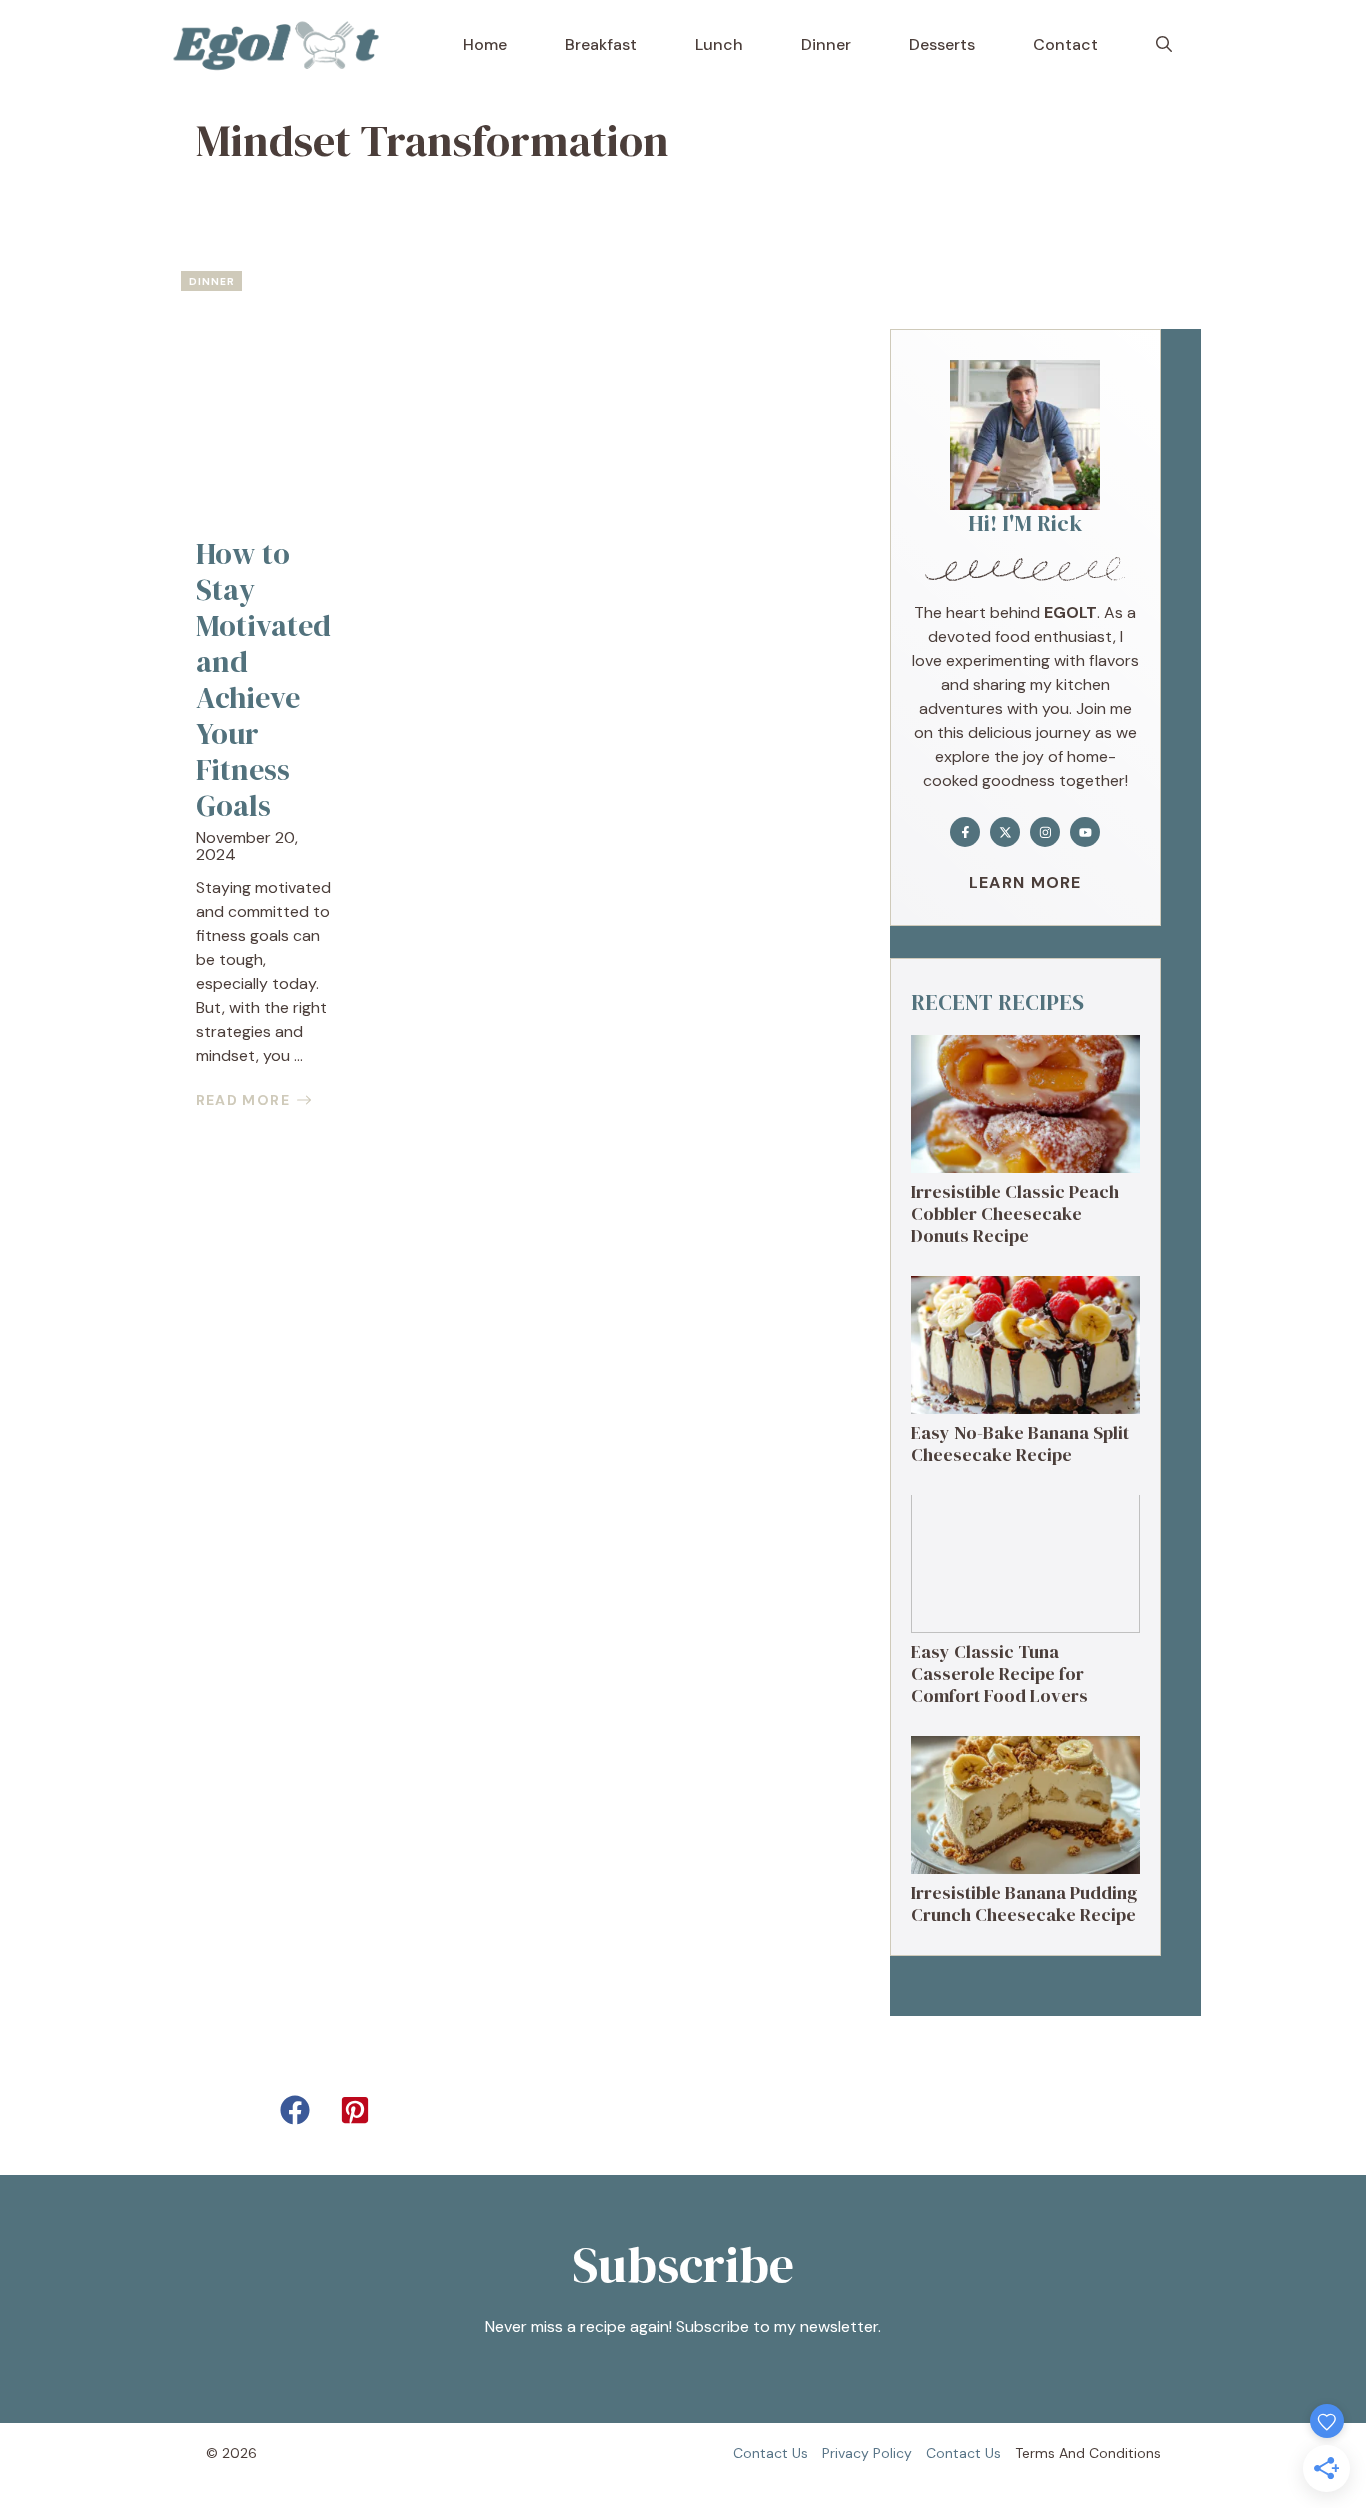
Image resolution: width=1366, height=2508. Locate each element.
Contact (1065, 44)
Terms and (1050, 2453)
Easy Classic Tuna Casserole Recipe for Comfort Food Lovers (999, 1673)
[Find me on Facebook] (965, 832)
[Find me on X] (1005, 832)
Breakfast (601, 44)
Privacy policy (867, 2453)
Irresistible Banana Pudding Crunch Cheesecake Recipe (1024, 1903)
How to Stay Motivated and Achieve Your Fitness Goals (263, 679)
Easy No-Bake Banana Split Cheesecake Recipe (1020, 1443)
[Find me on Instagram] (1045, 832)
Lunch (719, 44)
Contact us (770, 2453)
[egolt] (282, 45)
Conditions (1125, 2453)
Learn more (1025, 882)
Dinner (826, 44)
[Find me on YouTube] (1085, 832)
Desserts (942, 44)
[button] (1164, 45)
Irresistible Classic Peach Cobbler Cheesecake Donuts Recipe (1015, 1213)
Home (485, 44)
